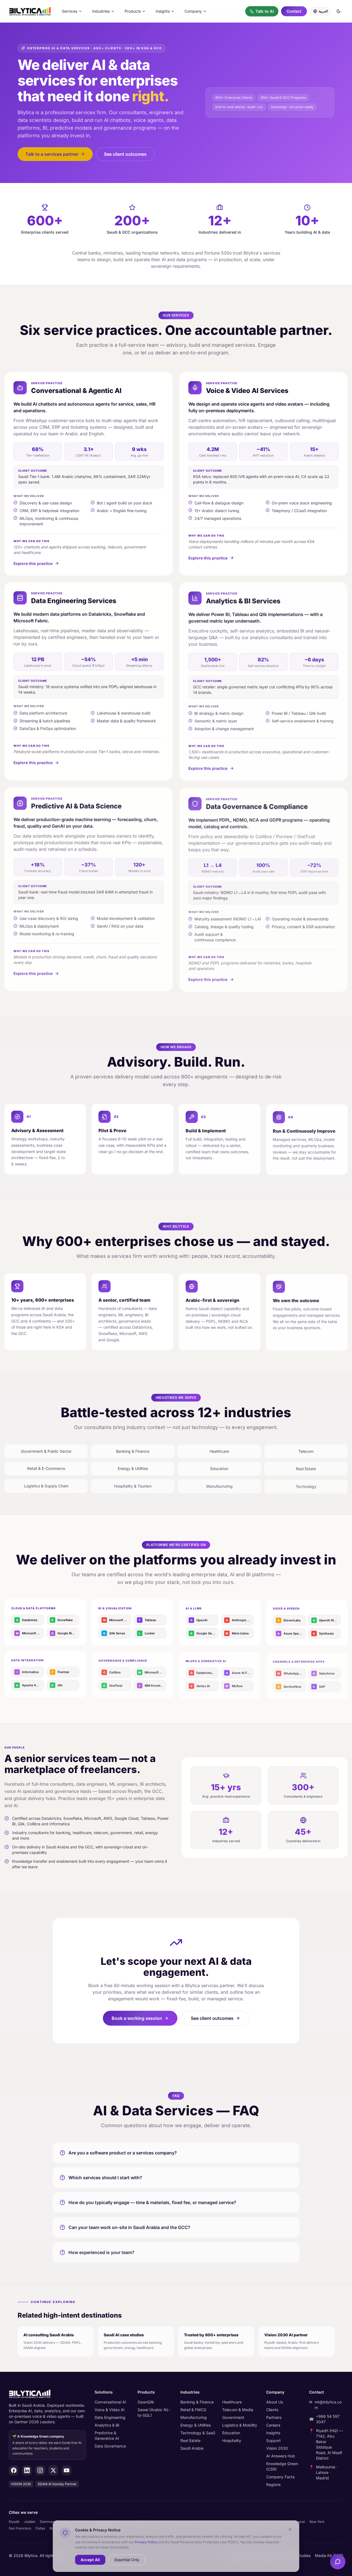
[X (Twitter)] (53, 2470)
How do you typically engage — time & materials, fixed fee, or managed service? (152, 2202)
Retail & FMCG (193, 2410)
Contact (294, 11)
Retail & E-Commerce (46, 1468)
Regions (273, 2485)
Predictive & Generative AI (107, 2436)
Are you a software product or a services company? (123, 2153)
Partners (274, 2417)
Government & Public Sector (46, 1451)
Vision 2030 (277, 2448)
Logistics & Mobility (240, 2425)
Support (273, 2440)
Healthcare (219, 1451)
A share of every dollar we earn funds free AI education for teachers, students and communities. (47, 2445)
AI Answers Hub (281, 2456)
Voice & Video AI (110, 2410)
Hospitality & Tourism (133, 1485)
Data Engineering (110, 2417)
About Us (275, 2402)
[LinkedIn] (27, 2470)
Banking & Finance (133, 1451)
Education (219, 1468)
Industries (101, 11)
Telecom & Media (238, 2410)
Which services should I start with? (105, 2178)
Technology (306, 1485)
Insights (163, 11)
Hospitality (232, 2440)
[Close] (290, 2529)
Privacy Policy (146, 2542)
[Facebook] (14, 2470)
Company (193, 11)
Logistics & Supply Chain (46, 1485)
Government (233, 2417)
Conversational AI (110, 2402)
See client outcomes (125, 154)
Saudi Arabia (192, 2448)
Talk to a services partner (52, 154)
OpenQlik (146, 2402)
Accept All (90, 2559)
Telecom (306, 1451)
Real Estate (306, 1468)
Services (70, 11)
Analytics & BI (107, 2425)
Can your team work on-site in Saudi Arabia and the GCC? (129, 2227)
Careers (273, 2425)
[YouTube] (67, 2470)
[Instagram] (40, 2470)
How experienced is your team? (101, 2252)
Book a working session (137, 2018)
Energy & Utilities (133, 1468)
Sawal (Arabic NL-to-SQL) (154, 2412)
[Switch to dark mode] (339, 11)
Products (133, 11)
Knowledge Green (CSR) (282, 2466)
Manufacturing (219, 1485)
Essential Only (127, 2559)
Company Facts (280, 2477)
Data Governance (110, 2446)
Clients (272, 2410)
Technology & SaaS (198, 2433)
